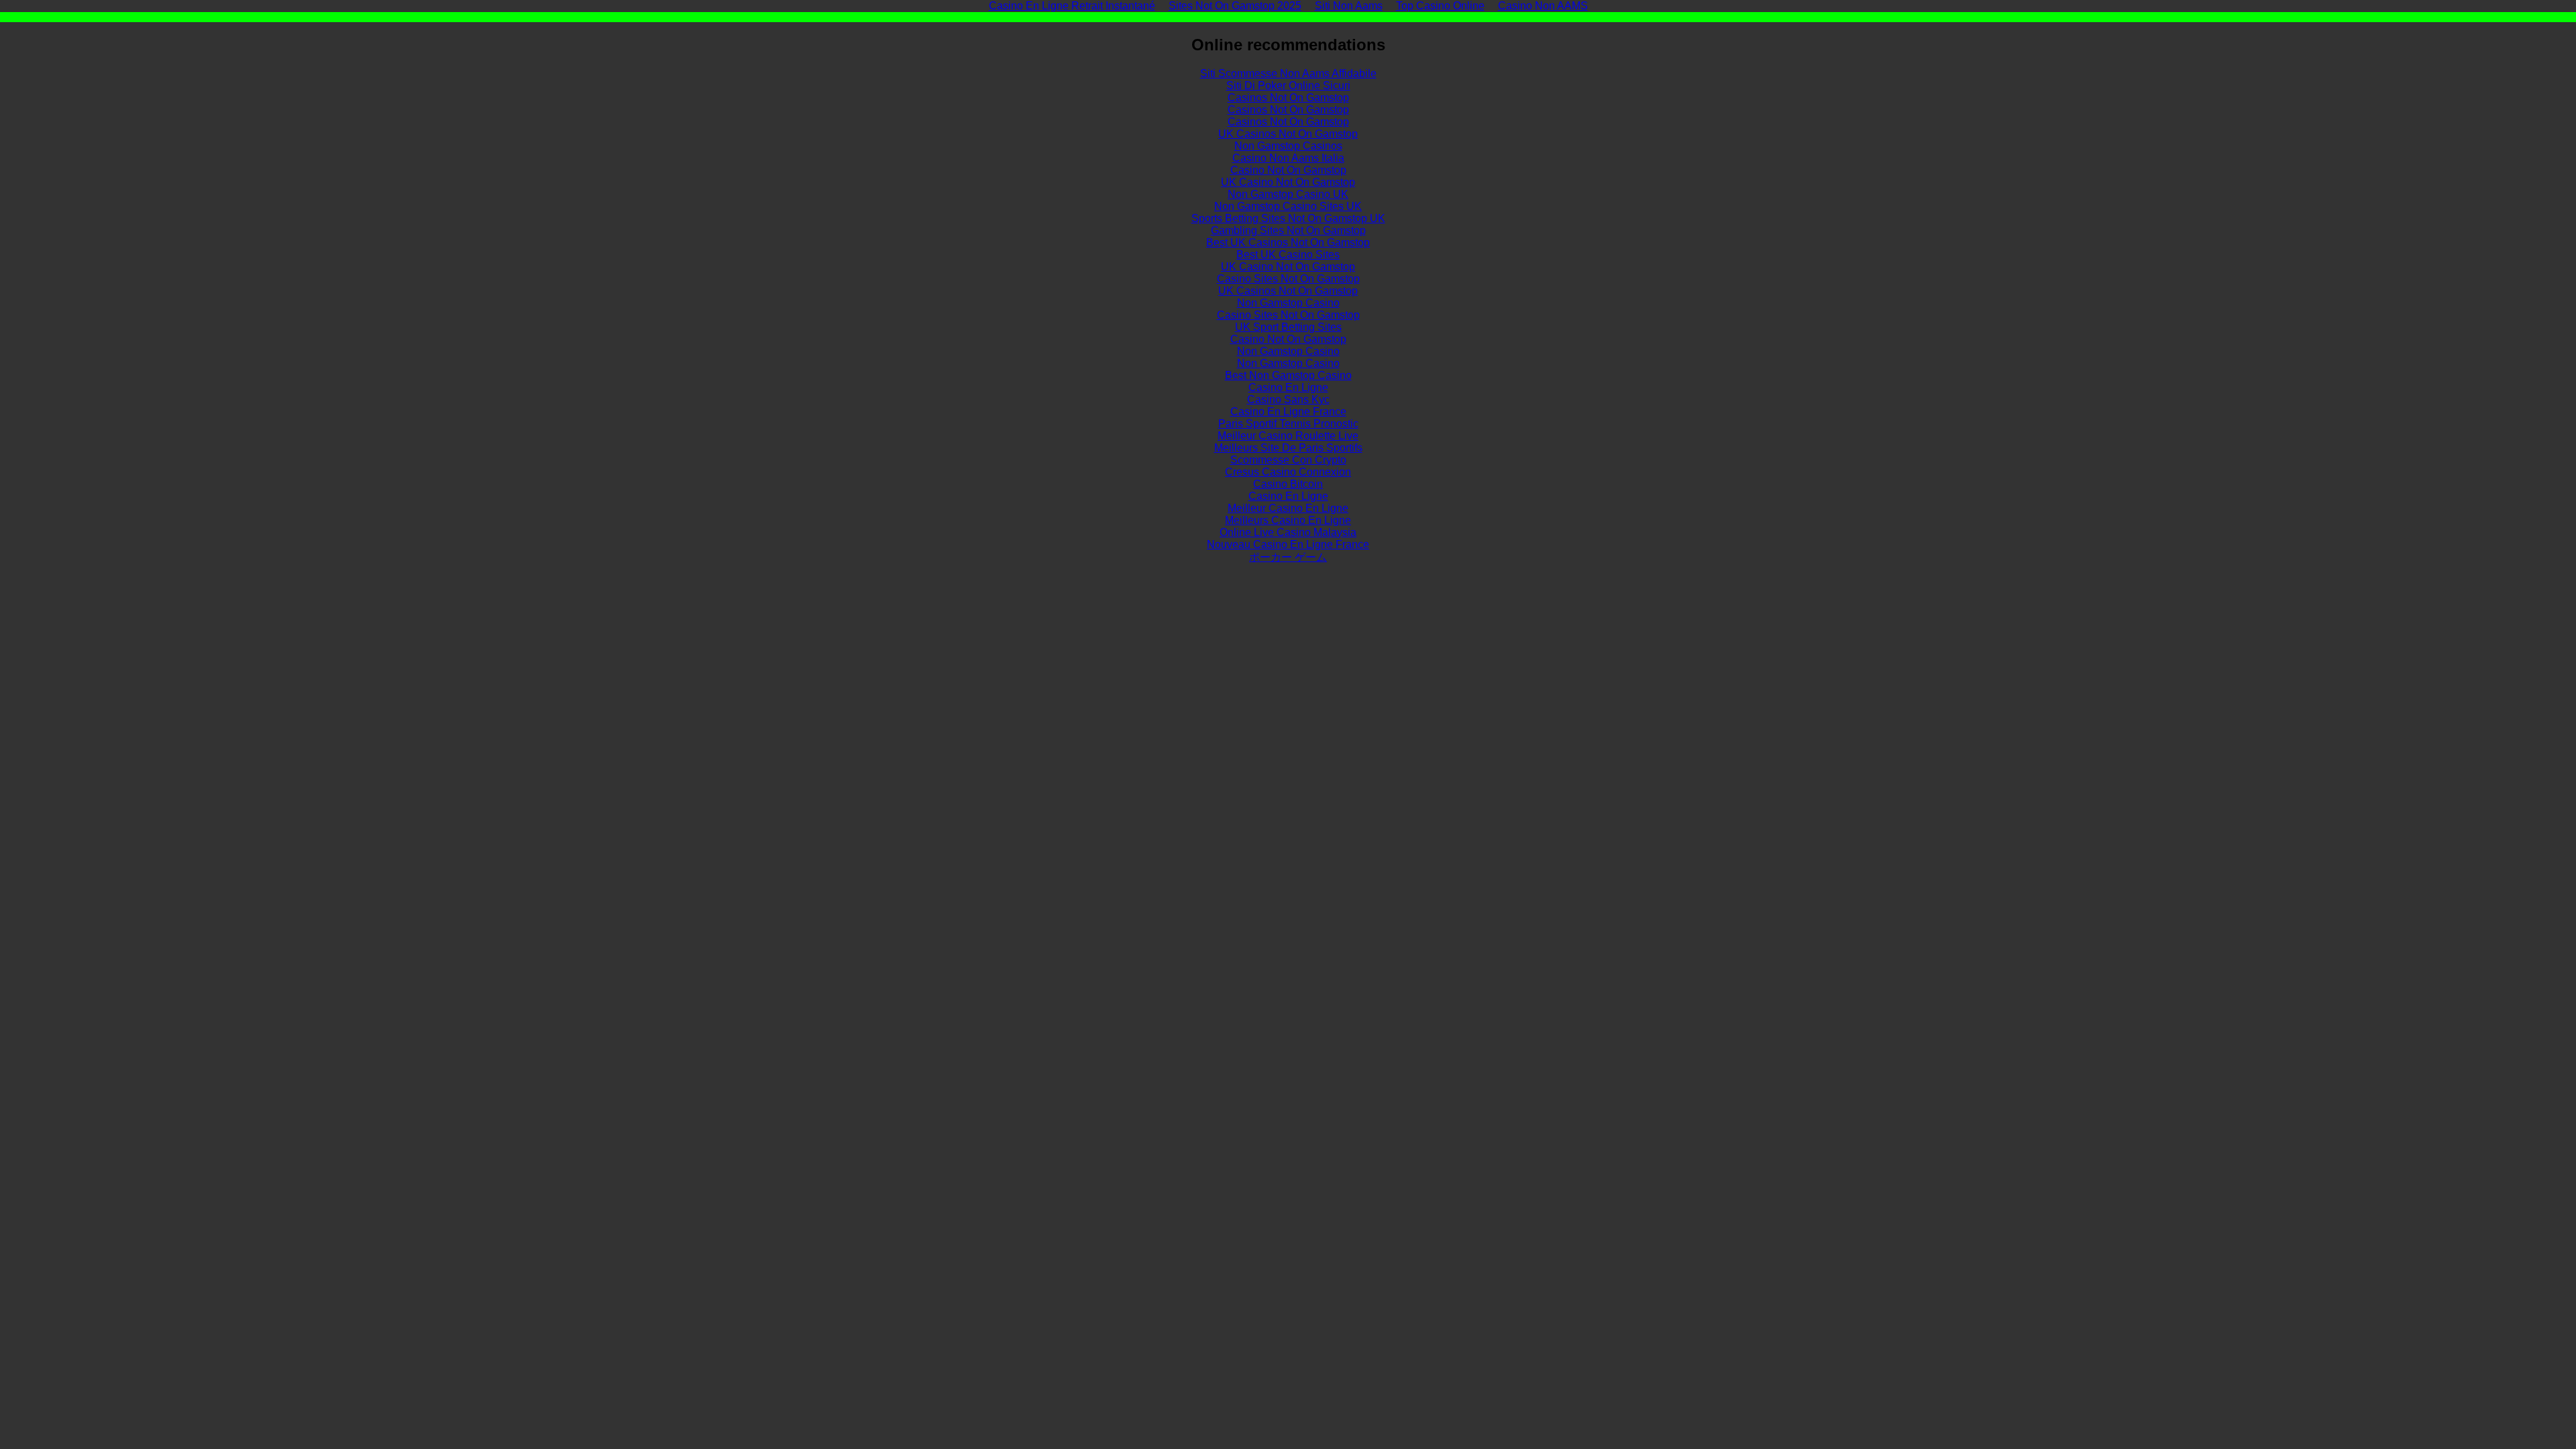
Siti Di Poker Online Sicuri (1288, 86)
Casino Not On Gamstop (1288, 170)
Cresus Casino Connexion (1288, 472)
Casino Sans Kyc (1288, 399)
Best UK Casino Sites (1288, 255)
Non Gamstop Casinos (1288, 146)
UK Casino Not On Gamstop (1288, 182)
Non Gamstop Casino (1288, 303)
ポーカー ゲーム (1288, 557)
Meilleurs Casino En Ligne (1288, 520)
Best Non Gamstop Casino (1288, 375)
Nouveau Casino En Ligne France (1288, 544)
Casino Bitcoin (1288, 484)
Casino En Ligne (1288, 387)
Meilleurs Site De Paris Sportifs (1288, 448)
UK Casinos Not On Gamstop (1288, 134)
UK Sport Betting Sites (1288, 327)
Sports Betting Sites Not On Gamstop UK (1288, 218)
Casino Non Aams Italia (1288, 158)
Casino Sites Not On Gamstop (1288, 279)
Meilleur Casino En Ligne (1288, 508)
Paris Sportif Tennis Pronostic (1288, 424)
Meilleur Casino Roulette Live (1288, 436)
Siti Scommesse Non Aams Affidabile (1288, 73)
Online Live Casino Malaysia (1288, 532)
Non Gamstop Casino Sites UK (1288, 206)
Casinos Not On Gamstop (1288, 98)
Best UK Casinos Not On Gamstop (1288, 243)
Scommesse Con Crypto (1288, 460)
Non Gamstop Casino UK (1288, 194)
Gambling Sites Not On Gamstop (1288, 230)
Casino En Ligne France (1288, 412)
